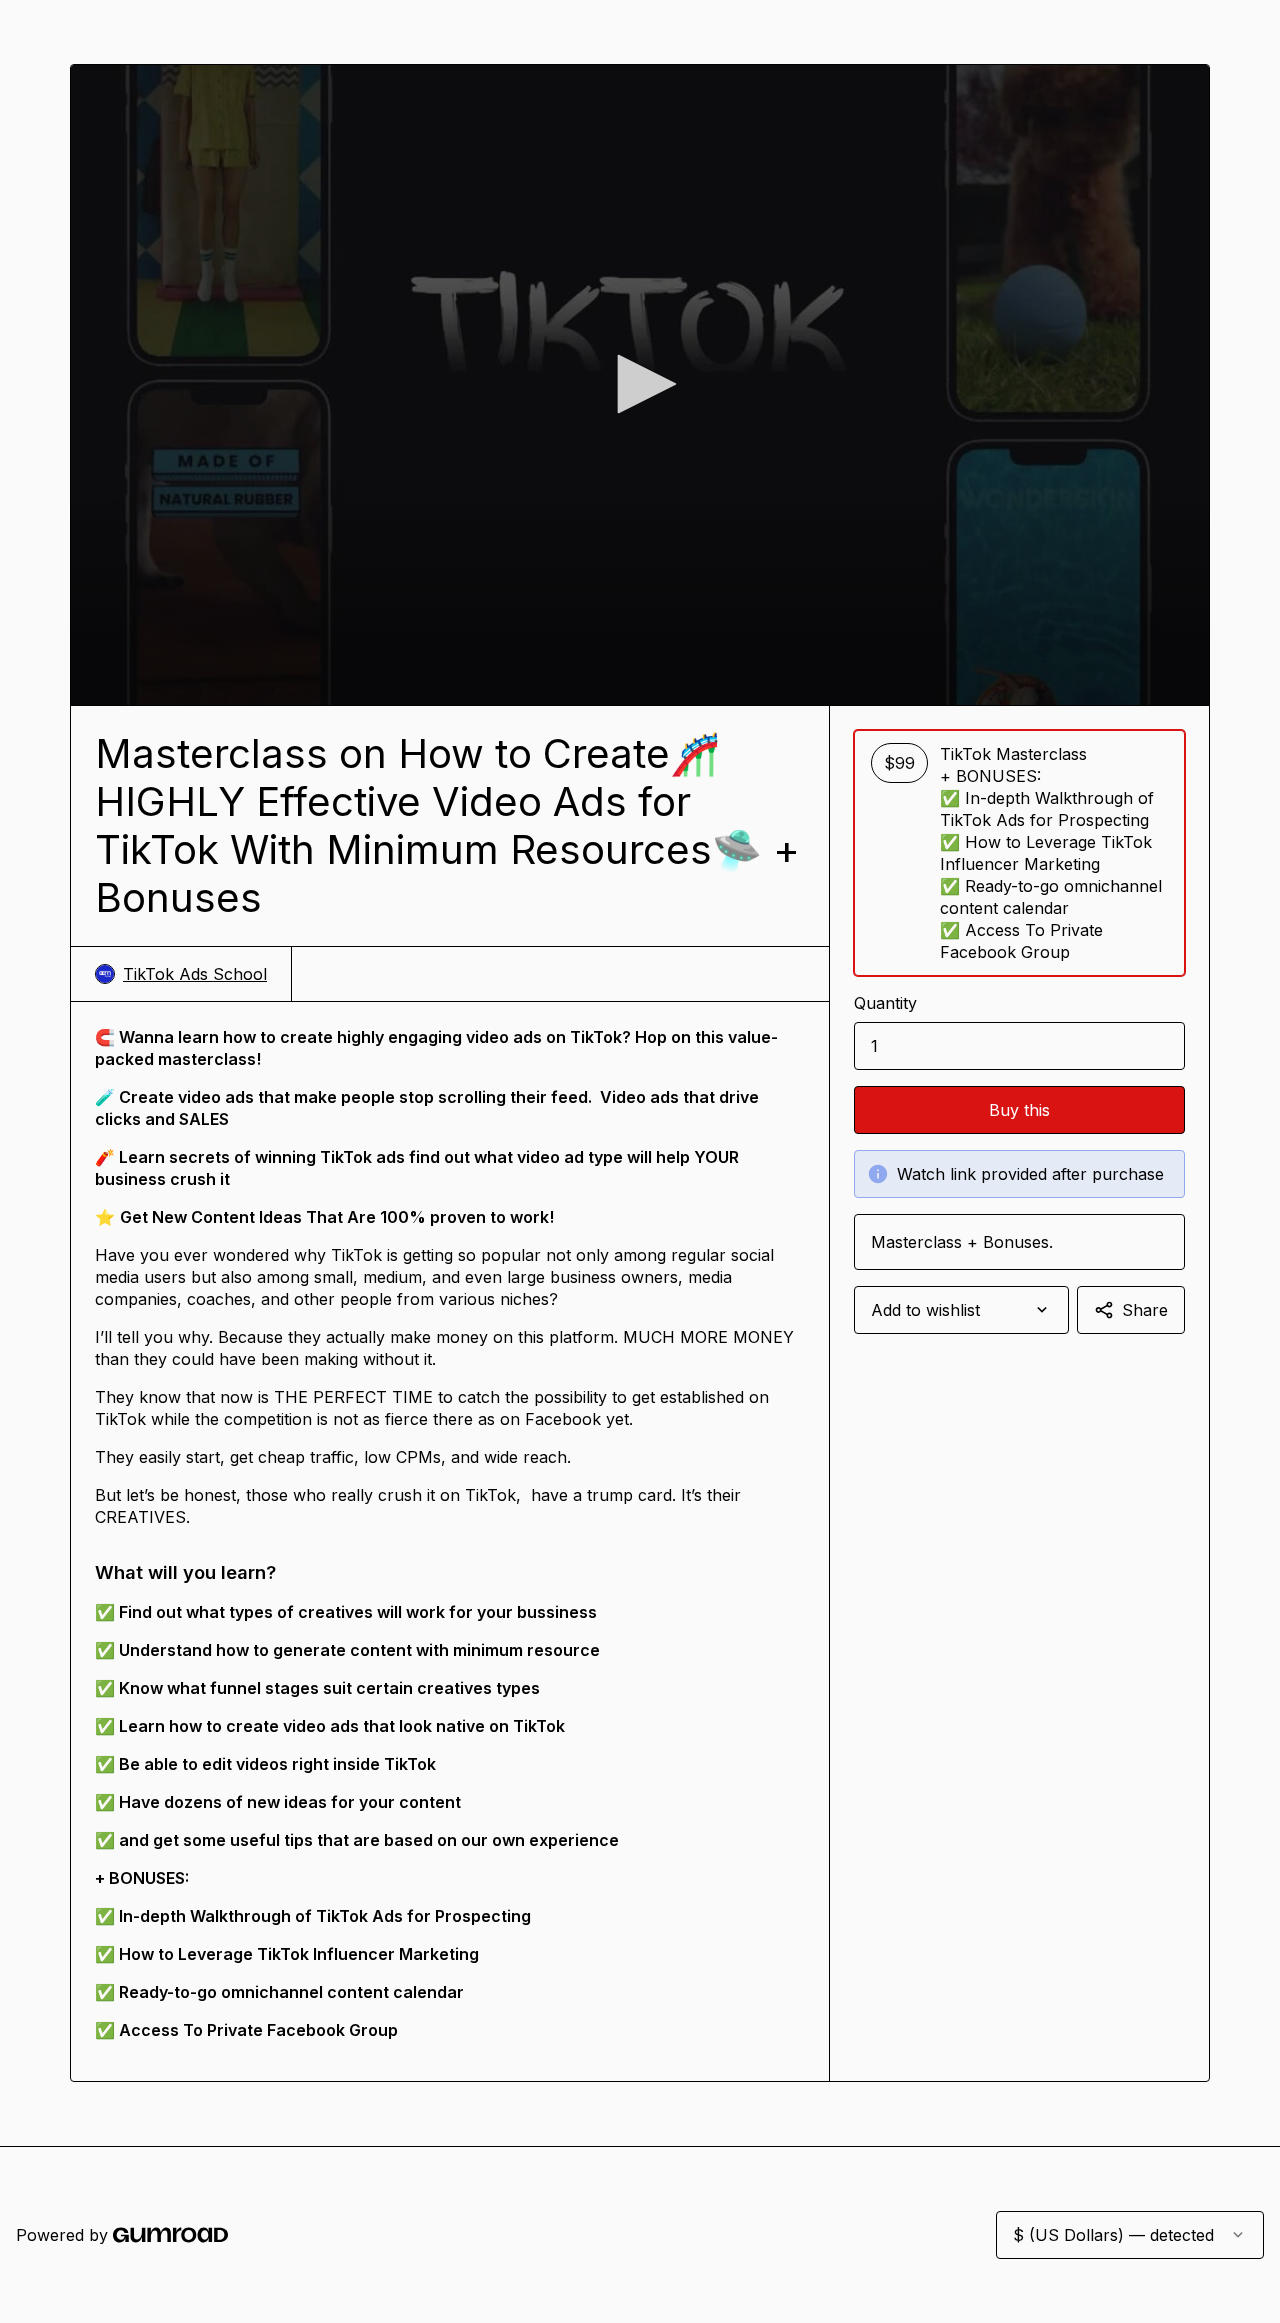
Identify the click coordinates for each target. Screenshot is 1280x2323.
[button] (640, 384)
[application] (640, 385)
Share (1145, 1310)
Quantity (885, 1003)
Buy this (1019, 1110)
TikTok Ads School (195, 974)
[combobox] (961, 1310)
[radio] (1019, 853)
